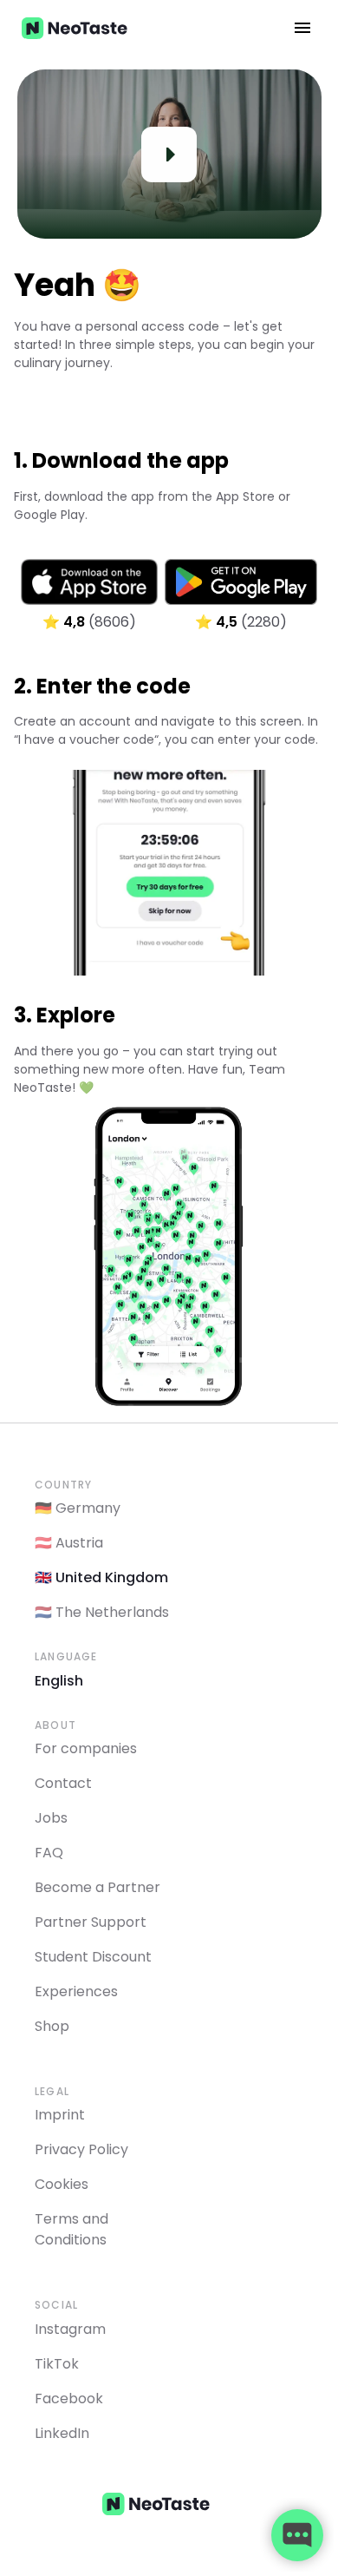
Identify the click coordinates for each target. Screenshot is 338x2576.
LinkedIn (62, 2433)
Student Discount (93, 1957)
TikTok (57, 2364)
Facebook (69, 2399)
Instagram (70, 2329)
